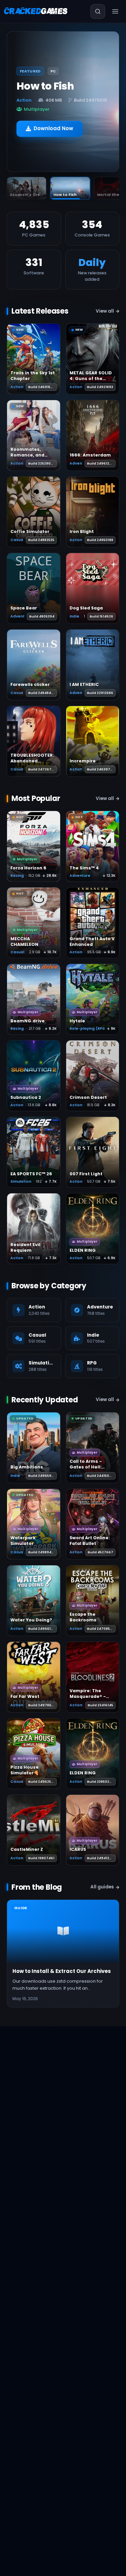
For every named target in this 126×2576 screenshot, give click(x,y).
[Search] (98, 11)
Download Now (53, 124)
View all (105, 311)
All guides (102, 1887)
